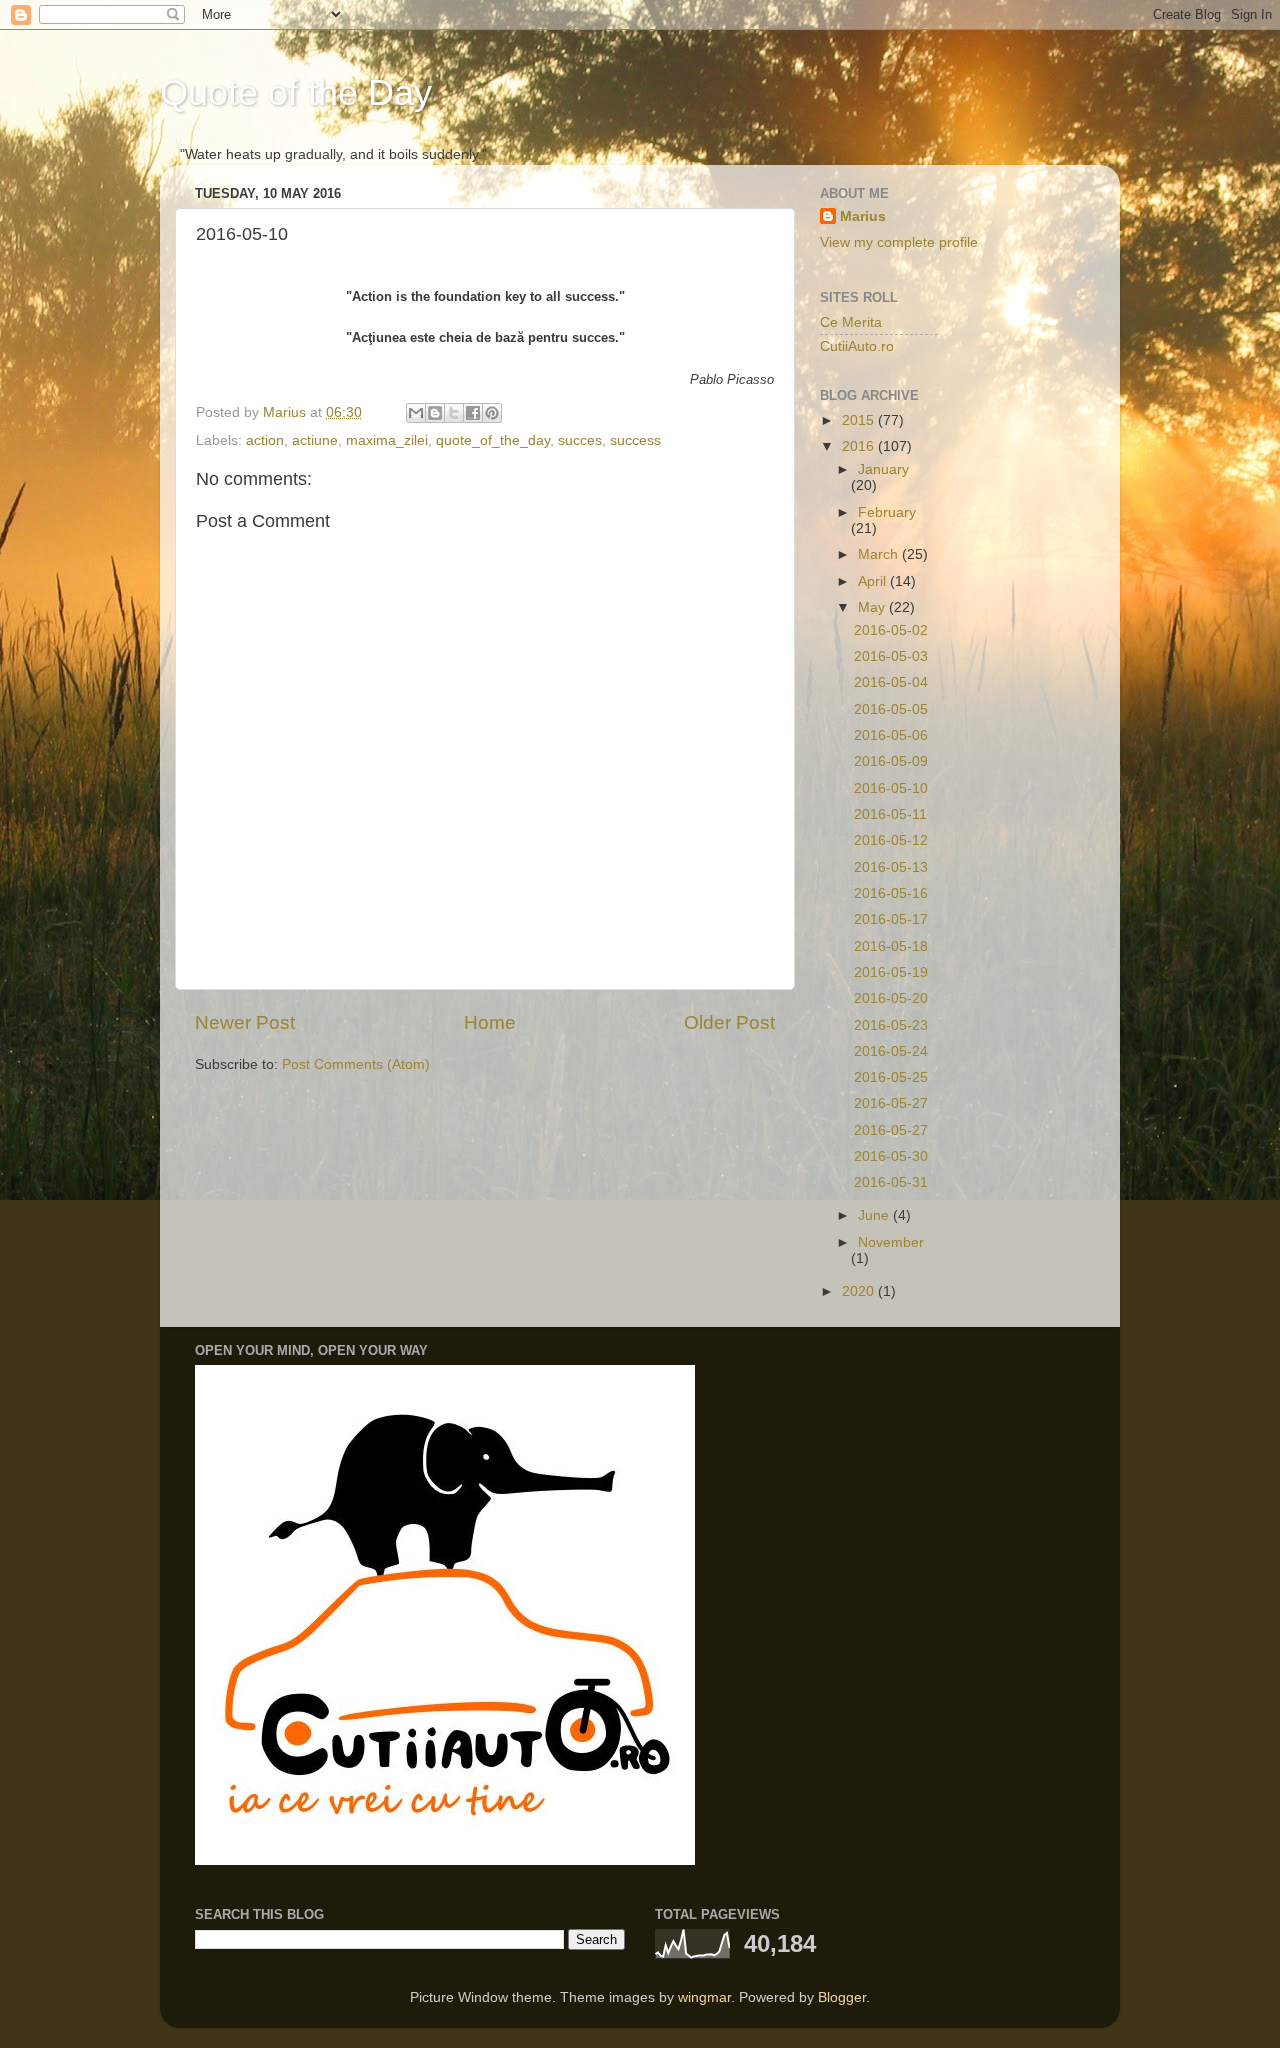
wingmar (704, 1997)
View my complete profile (899, 242)
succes (580, 440)
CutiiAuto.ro (857, 346)
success (635, 440)
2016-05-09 (891, 761)
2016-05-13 (891, 867)
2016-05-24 (891, 1051)
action (265, 440)
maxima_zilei (387, 440)
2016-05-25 (891, 1077)
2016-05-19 (891, 972)
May (873, 607)
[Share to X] (454, 413)
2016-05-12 (891, 840)
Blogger (842, 1997)
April (874, 581)
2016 (860, 446)
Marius (863, 216)
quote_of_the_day (493, 440)
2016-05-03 (891, 656)
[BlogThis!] (435, 413)
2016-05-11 (890, 814)
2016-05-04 (891, 682)
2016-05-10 (891, 788)
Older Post (729, 1022)
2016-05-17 (891, 919)
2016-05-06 (891, 735)
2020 (860, 1291)
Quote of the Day (296, 92)
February (887, 512)
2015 (860, 420)
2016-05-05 (891, 709)
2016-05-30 (891, 1156)
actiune (315, 440)
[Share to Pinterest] (492, 413)
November (891, 1242)
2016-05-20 (891, 998)
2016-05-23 (891, 1025)
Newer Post (245, 1022)
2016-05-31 (891, 1182)
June (875, 1215)
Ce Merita (851, 322)
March (880, 554)
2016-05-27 (891, 1103)
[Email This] (416, 413)
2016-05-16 (891, 893)
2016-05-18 (891, 946)
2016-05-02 (891, 630)
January (883, 469)
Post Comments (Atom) (356, 1064)
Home (490, 1022)
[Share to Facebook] (473, 413)
